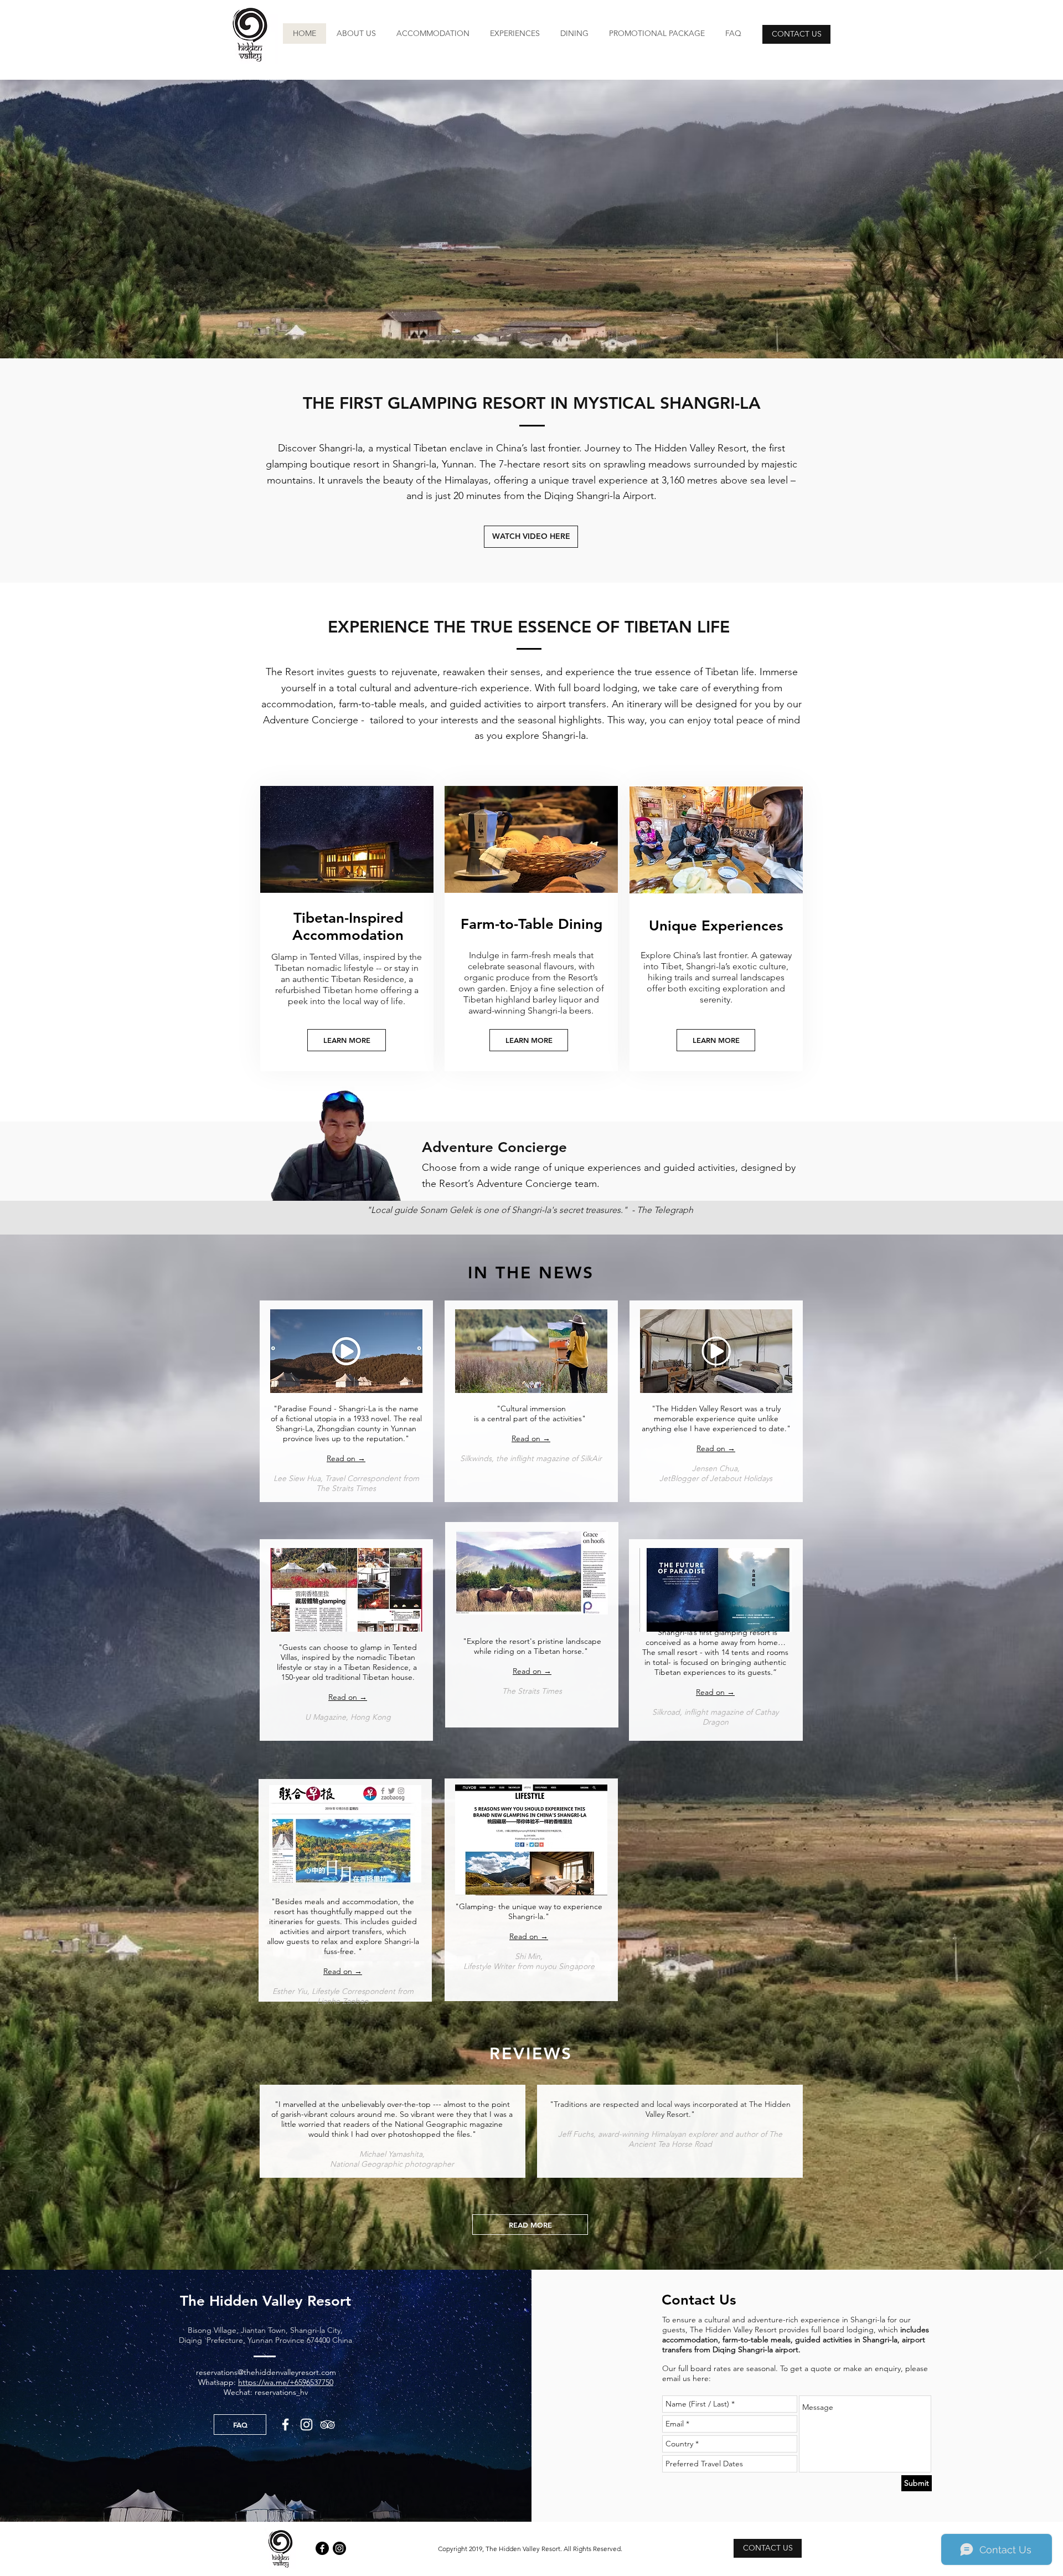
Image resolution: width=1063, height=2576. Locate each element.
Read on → (716, 1448)
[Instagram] (339, 2548)
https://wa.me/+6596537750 (286, 2382)
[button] (657, 34)
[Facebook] (322, 2548)
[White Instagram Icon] (306, 2425)
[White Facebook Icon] (285, 2425)
